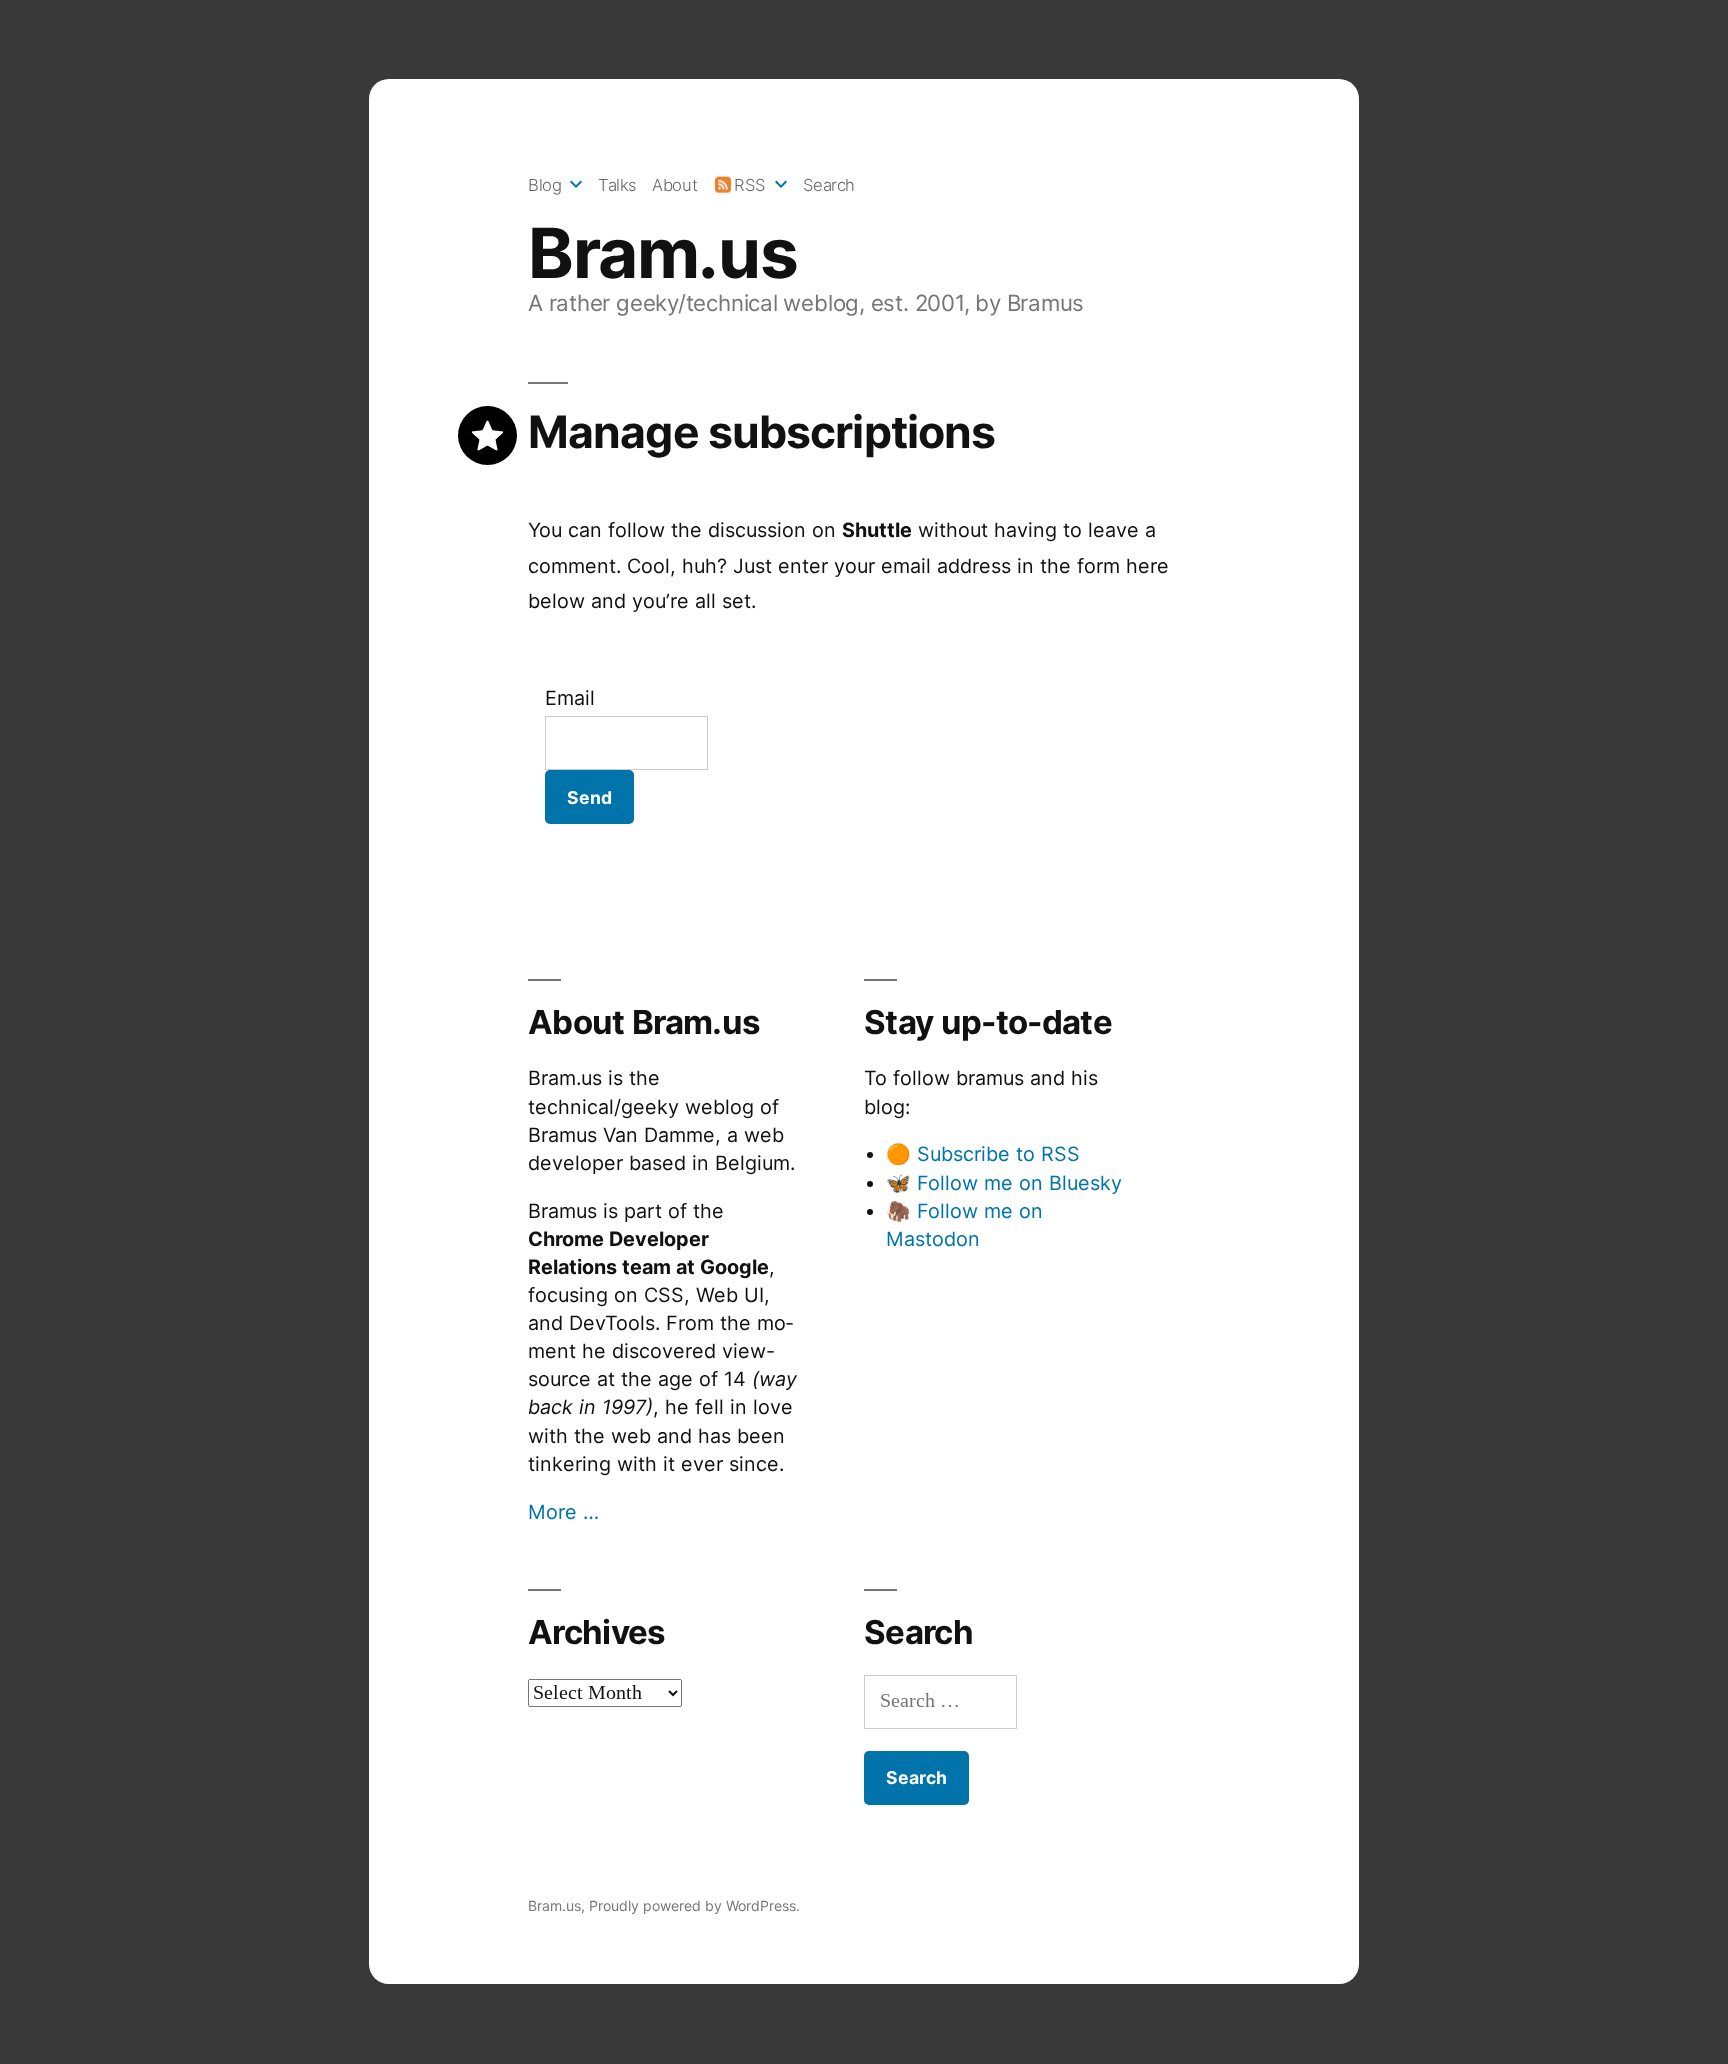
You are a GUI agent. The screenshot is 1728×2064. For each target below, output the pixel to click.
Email (570, 698)
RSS (750, 185)
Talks (617, 185)
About (674, 185)
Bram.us (662, 253)
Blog (544, 185)
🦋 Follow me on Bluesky (1004, 1183)
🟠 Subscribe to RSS (983, 1154)
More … (563, 1512)
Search (829, 185)
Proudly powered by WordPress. (694, 1905)
